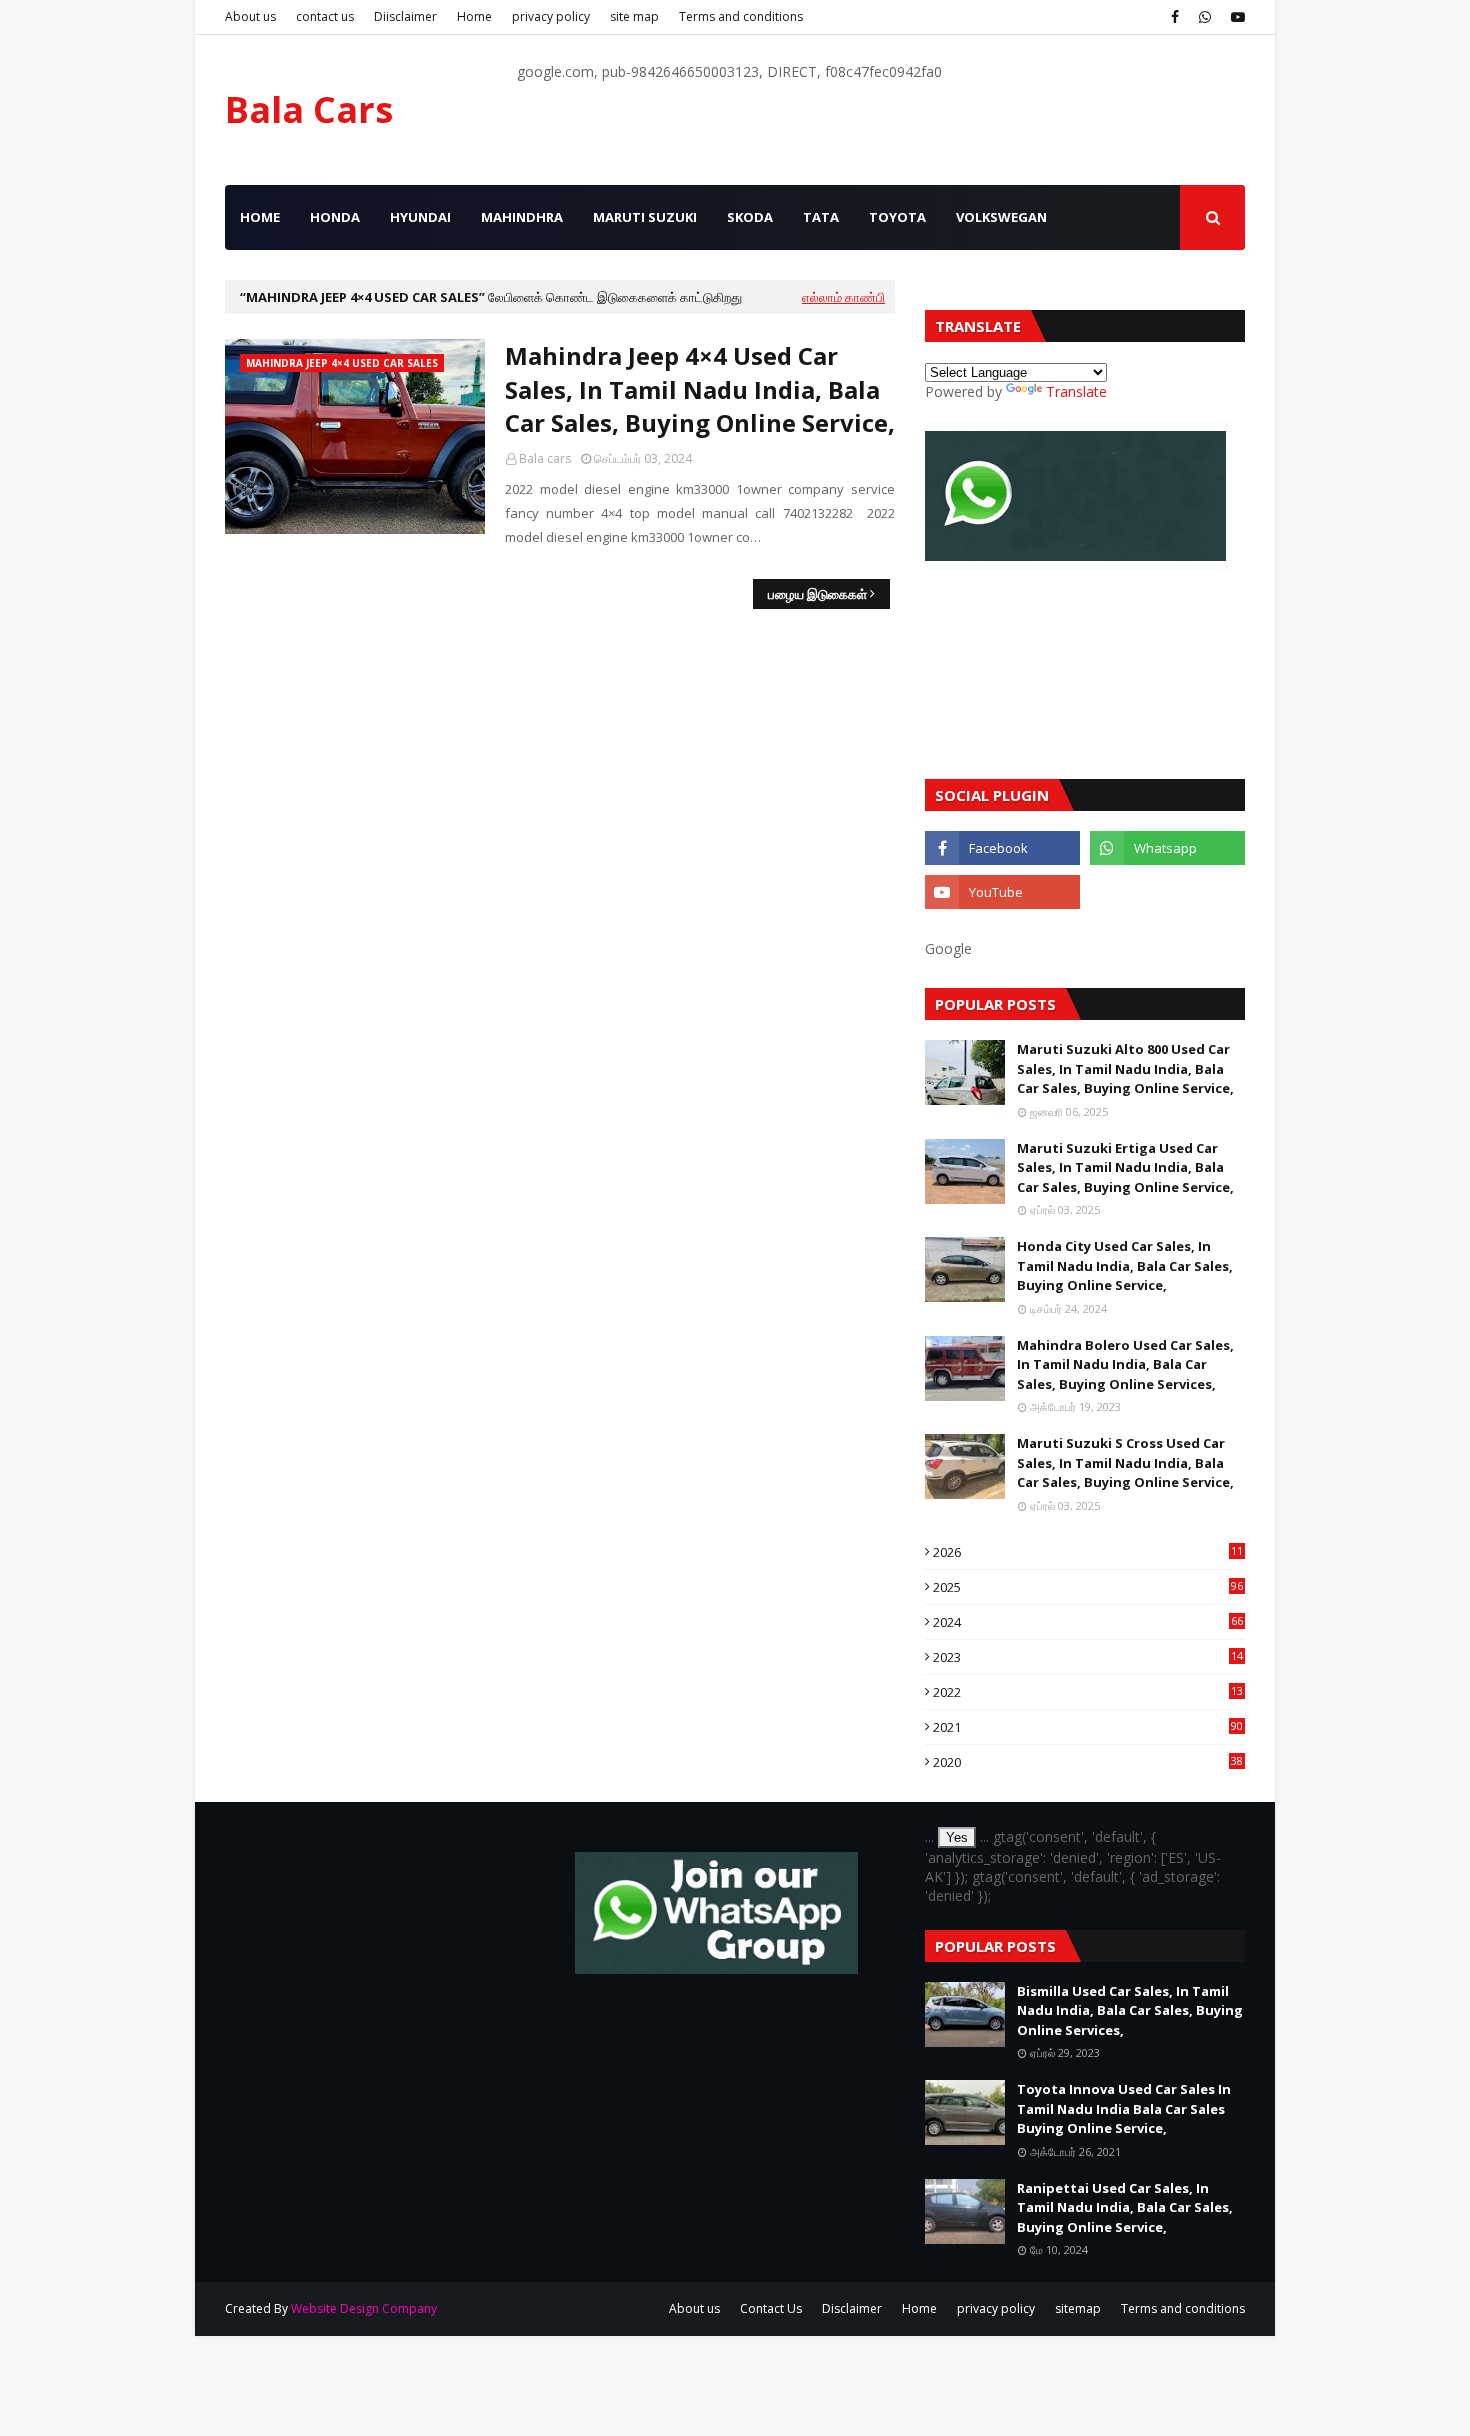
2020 (1088, 1762)
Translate (1076, 391)
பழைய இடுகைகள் (817, 594)
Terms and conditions (741, 16)
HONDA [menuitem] (335, 217)
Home (474, 16)
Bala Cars (309, 109)
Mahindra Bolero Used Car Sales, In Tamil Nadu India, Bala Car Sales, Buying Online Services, (1125, 1364)
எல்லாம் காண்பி (843, 297)
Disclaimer (852, 2308)
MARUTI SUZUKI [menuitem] (645, 217)
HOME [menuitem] (260, 217)
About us (250, 16)
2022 (1088, 1692)
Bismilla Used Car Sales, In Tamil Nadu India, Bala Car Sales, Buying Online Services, (1130, 2010)
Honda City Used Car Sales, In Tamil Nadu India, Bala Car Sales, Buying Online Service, (1125, 1265)
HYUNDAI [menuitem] (420, 217)
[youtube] (1235, 17)
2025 (1088, 1587)
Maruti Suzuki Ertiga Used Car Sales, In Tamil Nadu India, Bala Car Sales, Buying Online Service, (1125, 1167)
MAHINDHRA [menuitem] (522, 217)
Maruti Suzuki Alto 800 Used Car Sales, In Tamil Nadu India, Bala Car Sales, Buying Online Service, (1125, 1068)
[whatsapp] (1205, 17)
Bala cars (545, 458)
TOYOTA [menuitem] (897, 217)
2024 (1088, 1622)
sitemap (1078, 2308)
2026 (1088, 1552)
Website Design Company (364, 2308)
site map (634, 16)
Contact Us (771, 2308)
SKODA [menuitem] (750, 217)
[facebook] (1175, 17)
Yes (957, 1837)
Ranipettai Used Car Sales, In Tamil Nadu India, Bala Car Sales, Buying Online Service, (1125, 2207)
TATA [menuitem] (821, 217)
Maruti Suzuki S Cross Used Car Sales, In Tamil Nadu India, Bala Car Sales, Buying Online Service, (1125, 1462)
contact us (325, 16)
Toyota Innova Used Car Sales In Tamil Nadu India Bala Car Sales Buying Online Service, (1124, 2108)
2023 (1088, 1657)
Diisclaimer (405, 16)
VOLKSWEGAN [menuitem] (1001, 217)
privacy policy (551, 16)
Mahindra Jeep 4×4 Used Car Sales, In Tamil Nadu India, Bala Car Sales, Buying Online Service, (700, 389)
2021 (1088, 1727)
